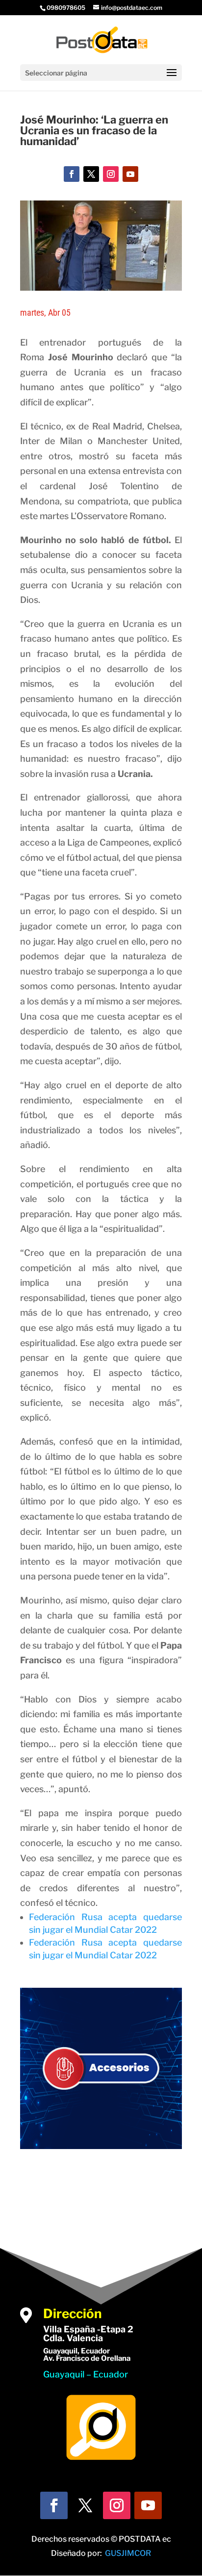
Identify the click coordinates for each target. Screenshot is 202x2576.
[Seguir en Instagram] (111, 174)
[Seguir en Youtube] (130, 174)
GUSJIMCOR (128, 2553)
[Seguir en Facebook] (72, 174)
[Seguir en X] (91, 174)
